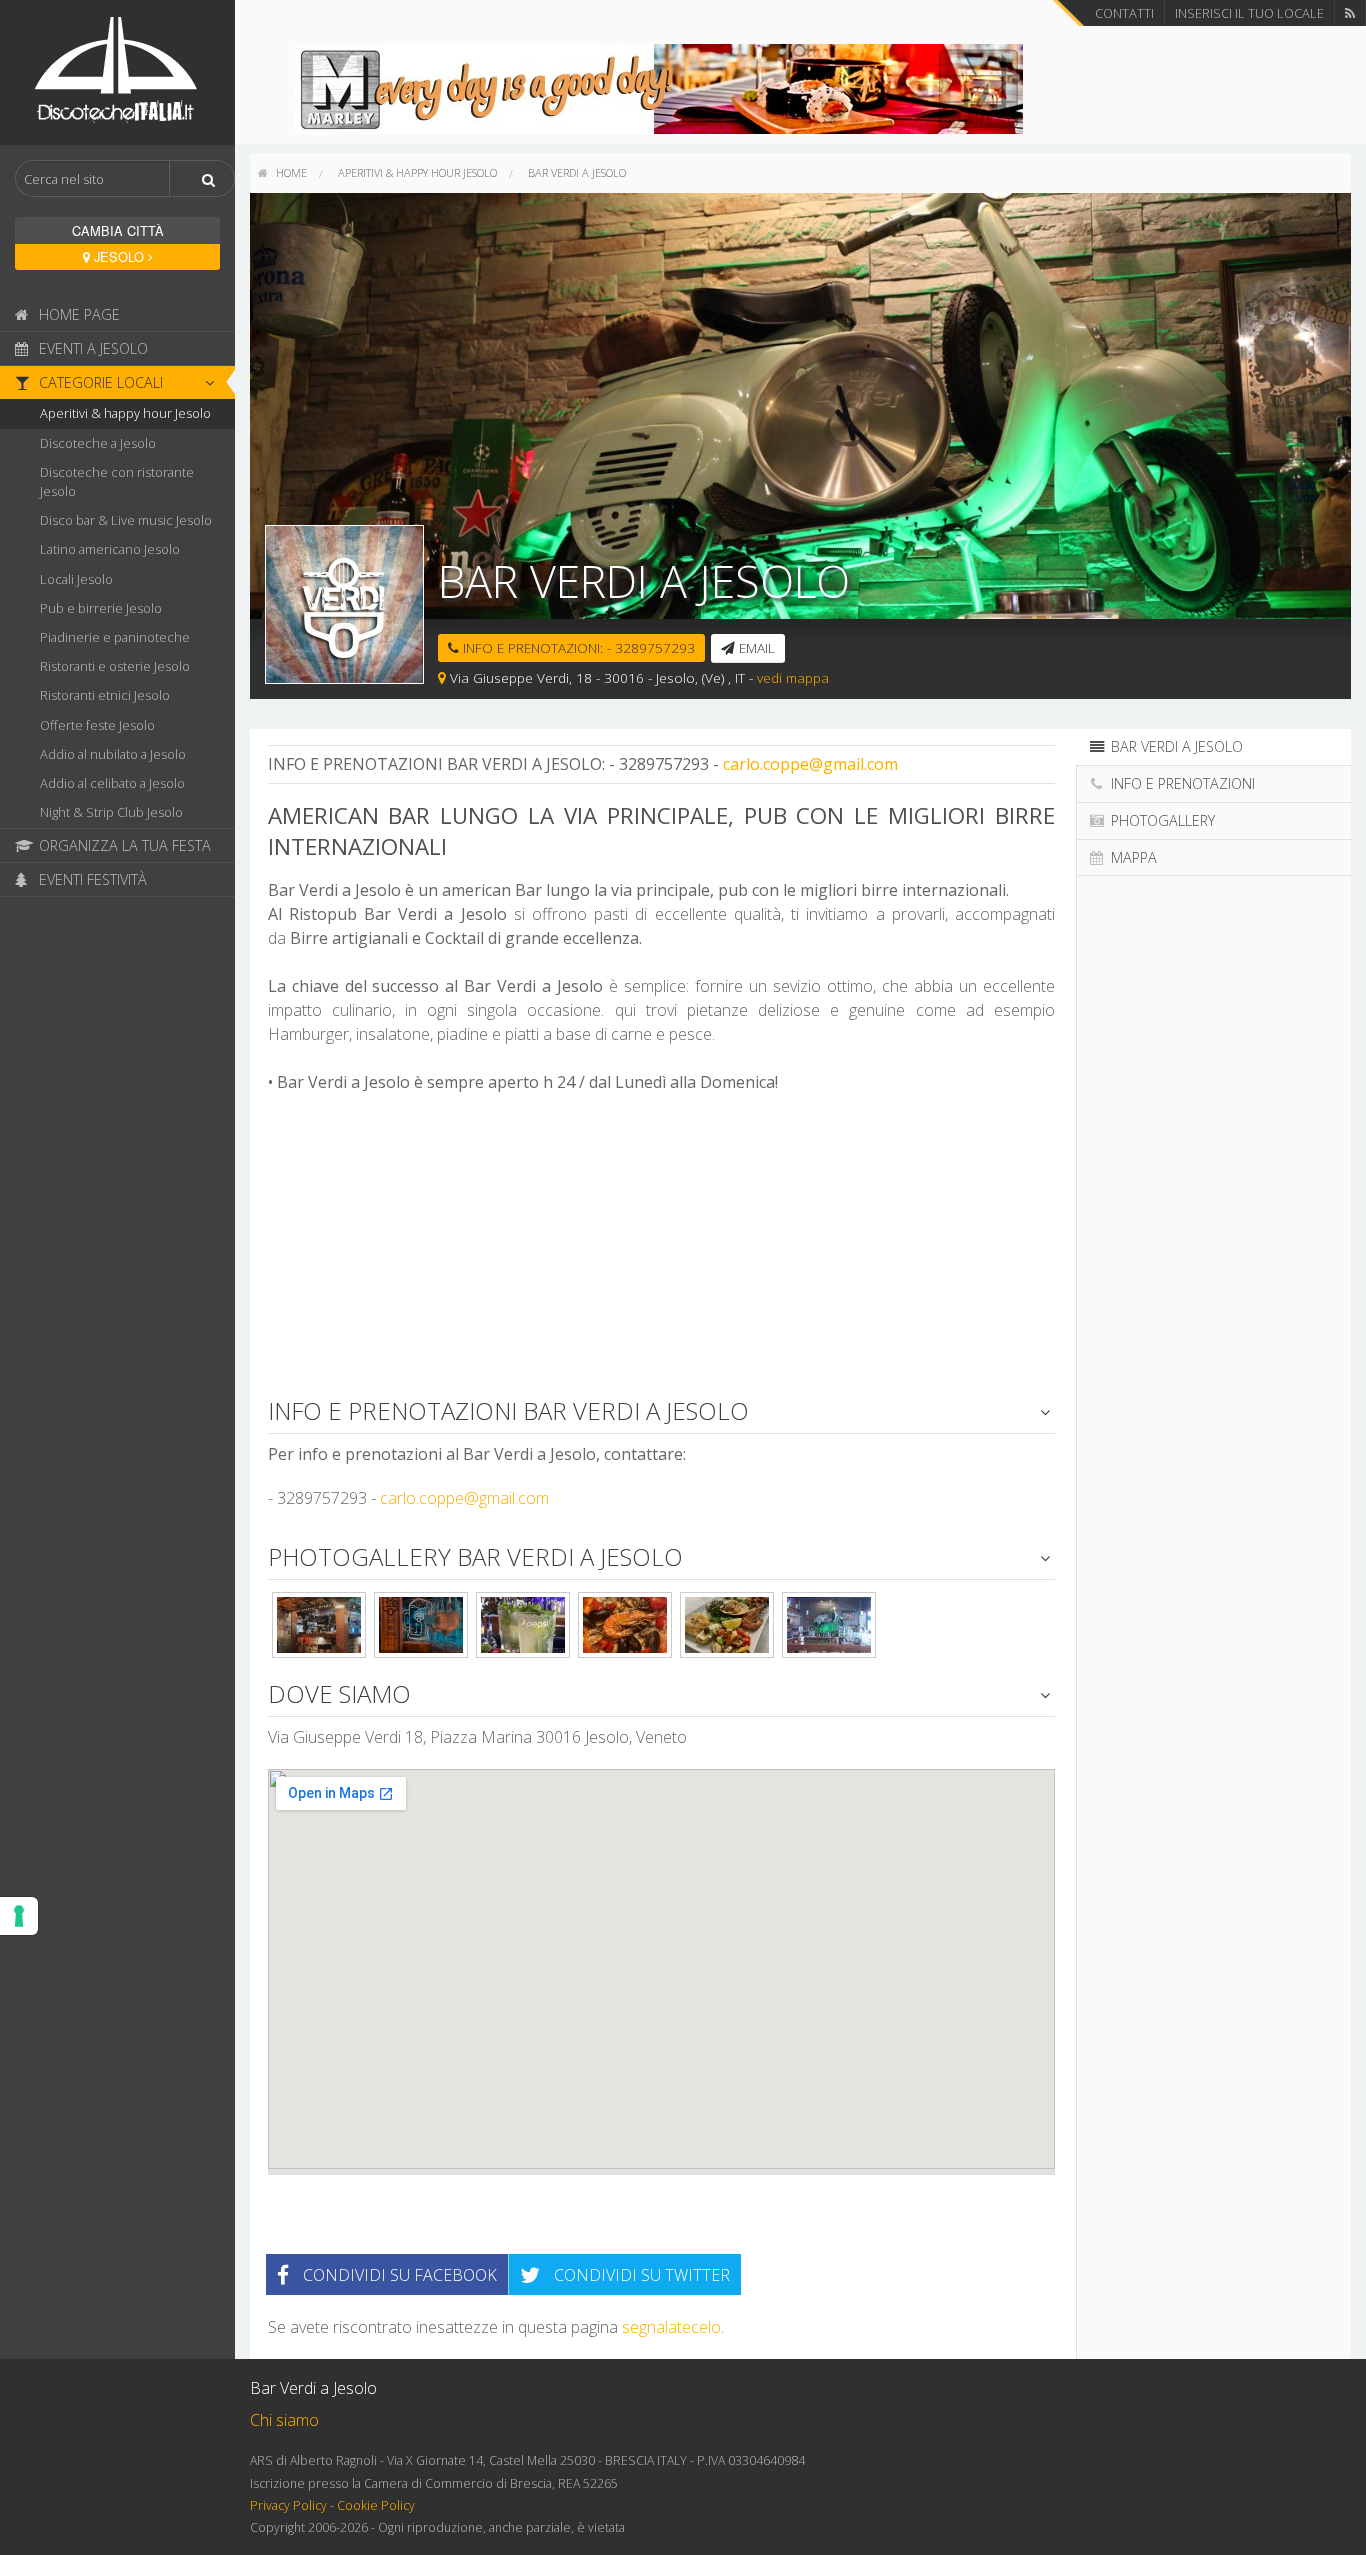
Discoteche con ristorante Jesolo (117, 481)
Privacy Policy (288, 2505)
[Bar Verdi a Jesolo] (319, 1625)
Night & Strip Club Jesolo (111, 812)
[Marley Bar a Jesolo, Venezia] (659, 87)
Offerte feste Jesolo (97, 725)
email (755, 647)
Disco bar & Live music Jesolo (126, 520)
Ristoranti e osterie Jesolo (115, 666)
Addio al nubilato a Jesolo (113, 754)
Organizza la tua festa (123, 845)
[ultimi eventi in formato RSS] (1350, 13)
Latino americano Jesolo (110, 549)
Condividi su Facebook (398, 2275)
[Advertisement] (661, 1254)
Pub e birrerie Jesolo (101, 608)
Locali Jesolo (76, 579)
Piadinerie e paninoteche (115, 637)
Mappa (1132, 857)
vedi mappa (793, 677)
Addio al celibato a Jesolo (112, 783)
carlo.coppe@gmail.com (810, 764)
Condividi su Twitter (640, 2275)
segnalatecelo (671, 2327)
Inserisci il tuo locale (1249, 13)
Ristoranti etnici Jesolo (105, 695)
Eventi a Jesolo (91, 348)
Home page (77, 314)
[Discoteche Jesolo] (117, 71)
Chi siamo (284, 2420)
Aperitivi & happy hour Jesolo (125, 413)
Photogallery (1161, 820)
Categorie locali (99, 382)
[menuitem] (282, 173)
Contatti (1124, 13)
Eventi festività (91, 879)
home (290, 172)
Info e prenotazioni (1181, 783)
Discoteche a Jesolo (98, 443)
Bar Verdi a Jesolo (577, 172)
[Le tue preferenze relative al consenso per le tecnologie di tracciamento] (19, 1916)
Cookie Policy (376, 2505)
